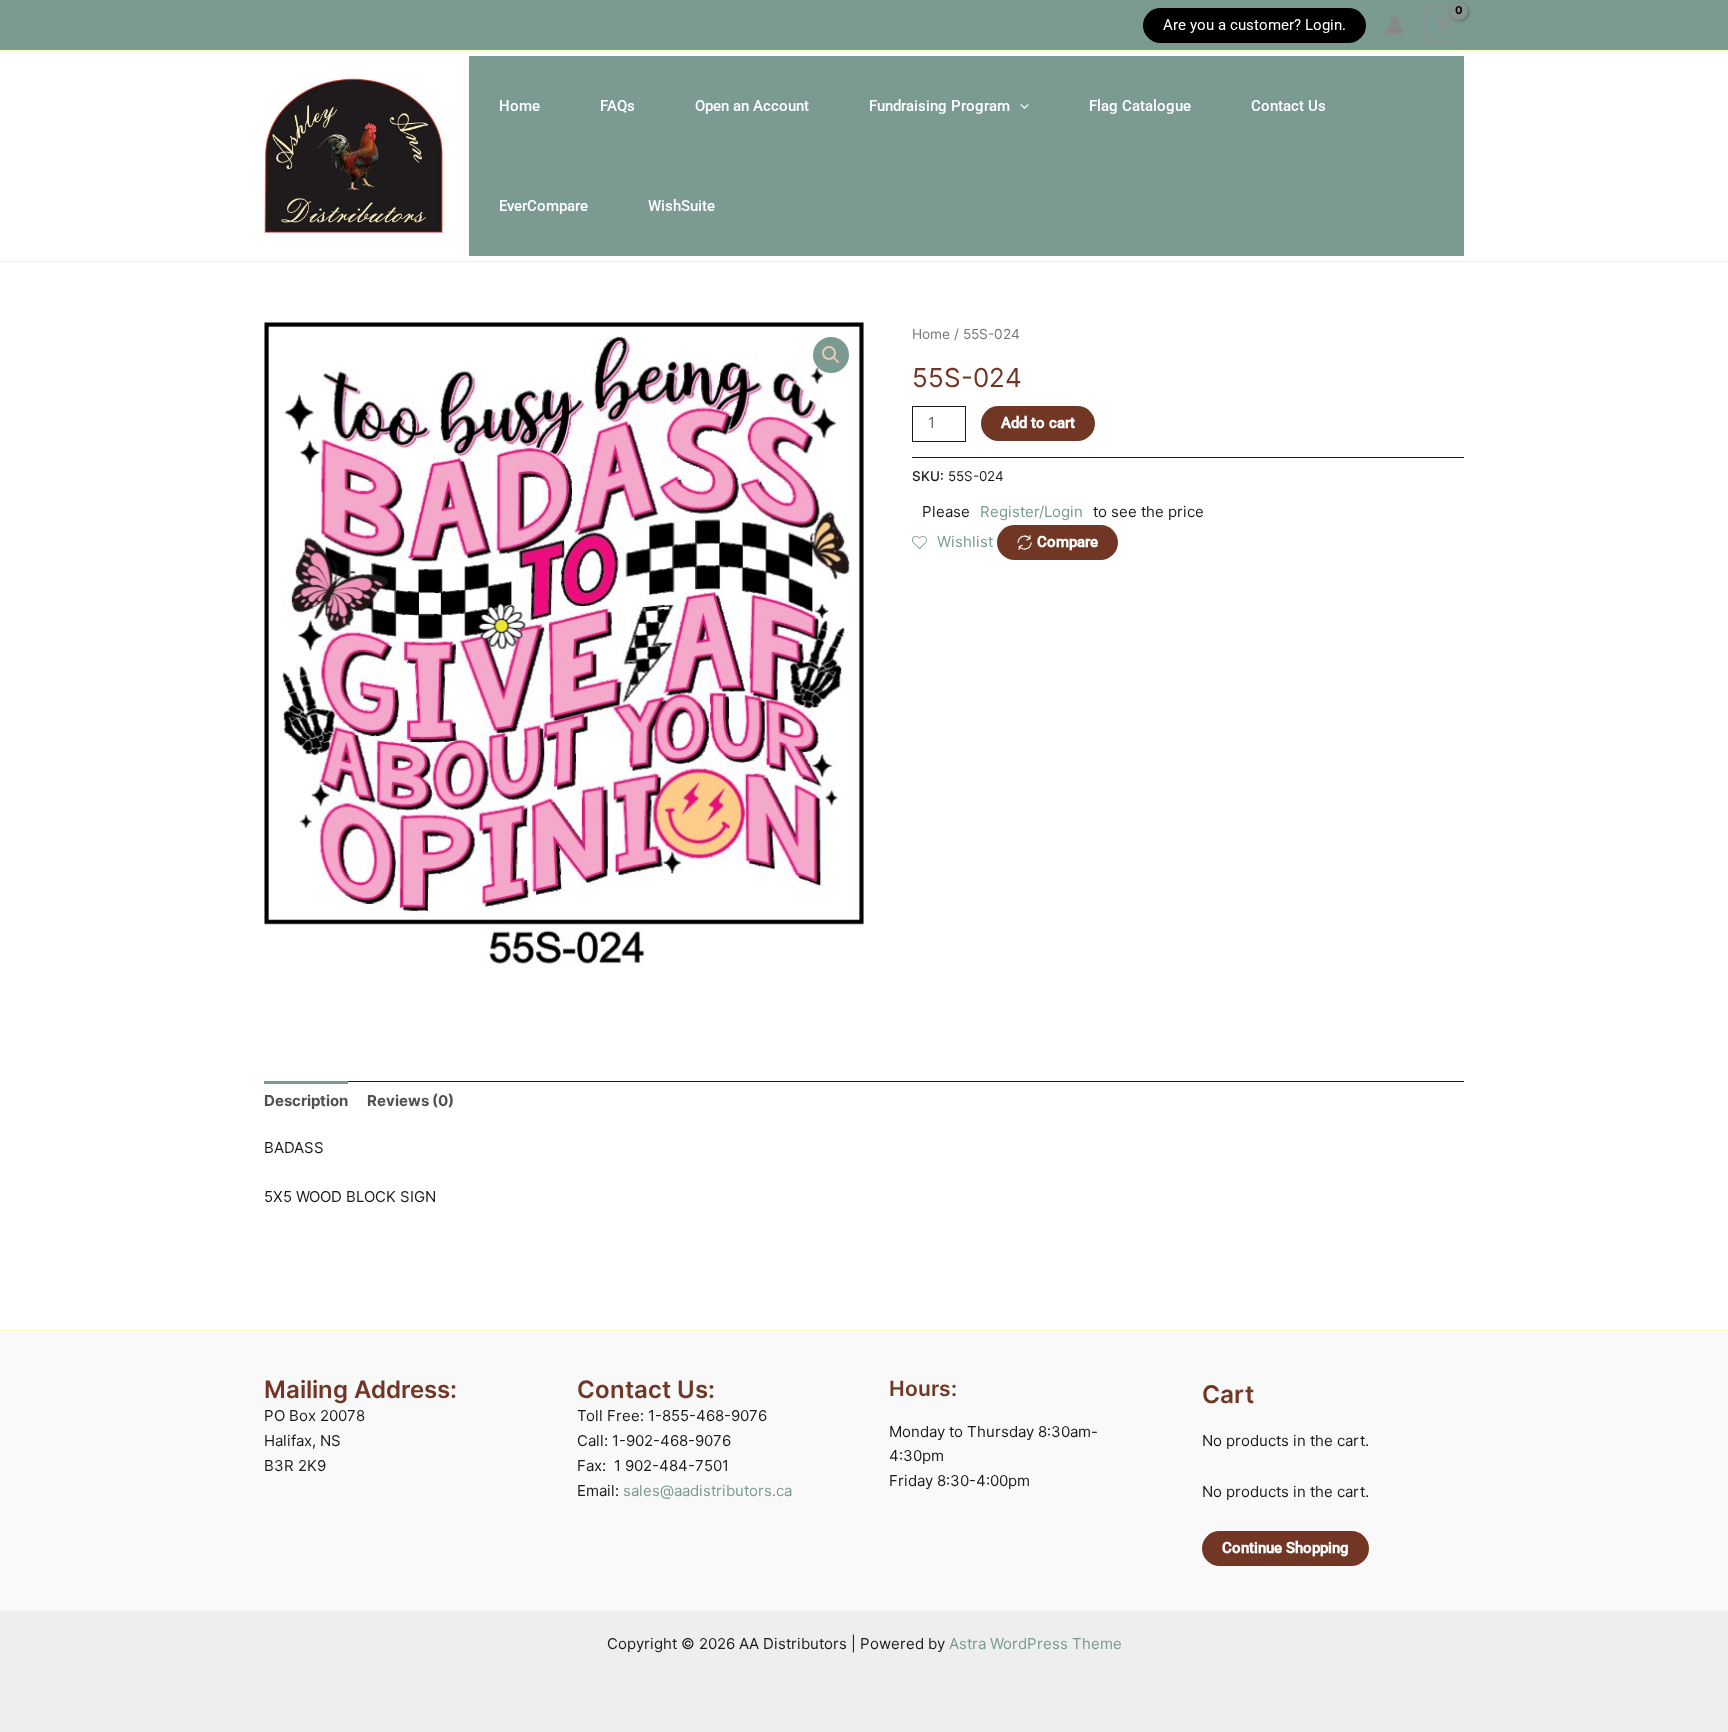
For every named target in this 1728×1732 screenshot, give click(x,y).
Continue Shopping (1285, 1548)
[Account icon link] (1395, 25)
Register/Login (1031, 511)
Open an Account (752, 106)
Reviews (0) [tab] (410, 1100)
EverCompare (543, 206)
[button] (273, 25)
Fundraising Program (939, 106)
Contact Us (1288, 106)
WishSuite (681, 206)
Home (519, 106)
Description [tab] (306, 1100)
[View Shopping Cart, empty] (1444, 25)
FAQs (617, 106)
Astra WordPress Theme (1035, 1643)
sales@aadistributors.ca (707, 1490)
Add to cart (1038, 423)
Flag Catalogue (1140, 106)
